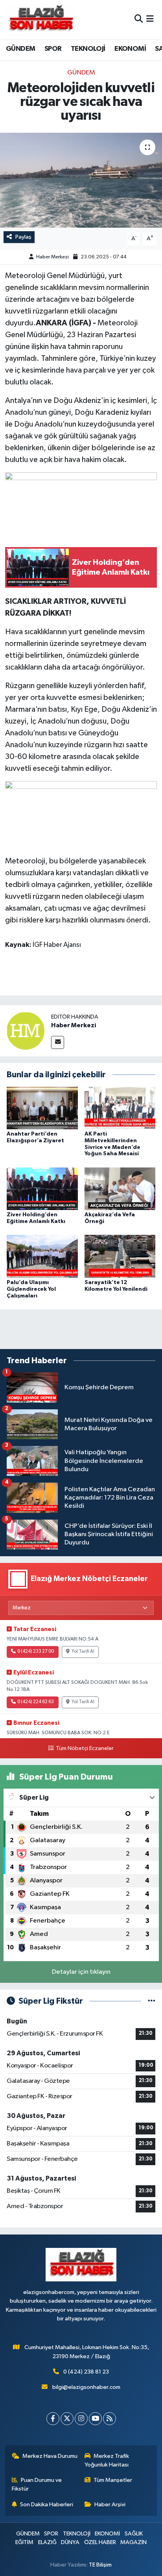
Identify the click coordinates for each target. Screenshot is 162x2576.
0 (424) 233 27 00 (36, 1652)
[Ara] (139, 19)
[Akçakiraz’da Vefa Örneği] (120, 1189)
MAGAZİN (133, 2542)
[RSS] (110, 2419)
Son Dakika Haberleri (47, 2505)
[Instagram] (81, 2419)
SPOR (53, 49)
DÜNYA (70, 2542)
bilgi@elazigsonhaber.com (86, 2387)
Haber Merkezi (52, 257)
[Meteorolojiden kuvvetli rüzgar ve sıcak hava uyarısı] (81, 180)
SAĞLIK (134, 2534)
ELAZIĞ (47, 2542)
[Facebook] (53, 2419)
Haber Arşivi (110, 2505)
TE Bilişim (100, 2565)
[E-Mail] (58, 1042)
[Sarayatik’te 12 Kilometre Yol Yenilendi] (120, 1256)
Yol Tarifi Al (83, 1652)
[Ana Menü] (150, 19)
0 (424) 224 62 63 (36, 1702)
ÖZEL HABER (100, 2542)
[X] (67, 2419)
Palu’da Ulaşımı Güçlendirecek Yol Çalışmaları (31, 1289)
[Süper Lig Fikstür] (152, 2001)
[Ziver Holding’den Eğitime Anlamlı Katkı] (42, 1189)
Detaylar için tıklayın (81, 1972)
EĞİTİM (24, 2542)
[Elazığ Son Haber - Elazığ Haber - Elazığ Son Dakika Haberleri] (40, 19)
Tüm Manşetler (113, 2480)
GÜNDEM (20, 49)
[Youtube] (95, 2419)
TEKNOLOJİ (88, 49)
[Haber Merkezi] (26, 1031)
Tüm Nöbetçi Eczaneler (85, 1748)
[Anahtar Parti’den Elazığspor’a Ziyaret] (42, 1108)
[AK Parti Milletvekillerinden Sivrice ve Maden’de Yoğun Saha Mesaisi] (120, 1108)
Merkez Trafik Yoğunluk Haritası (107, 2460)
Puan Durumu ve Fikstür (37, 2484)
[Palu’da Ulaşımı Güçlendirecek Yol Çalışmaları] (42, 1256)
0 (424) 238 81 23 (86, 2372)
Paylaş (23, 237)
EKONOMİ (130, 49)
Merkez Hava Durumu (50, 2456)
